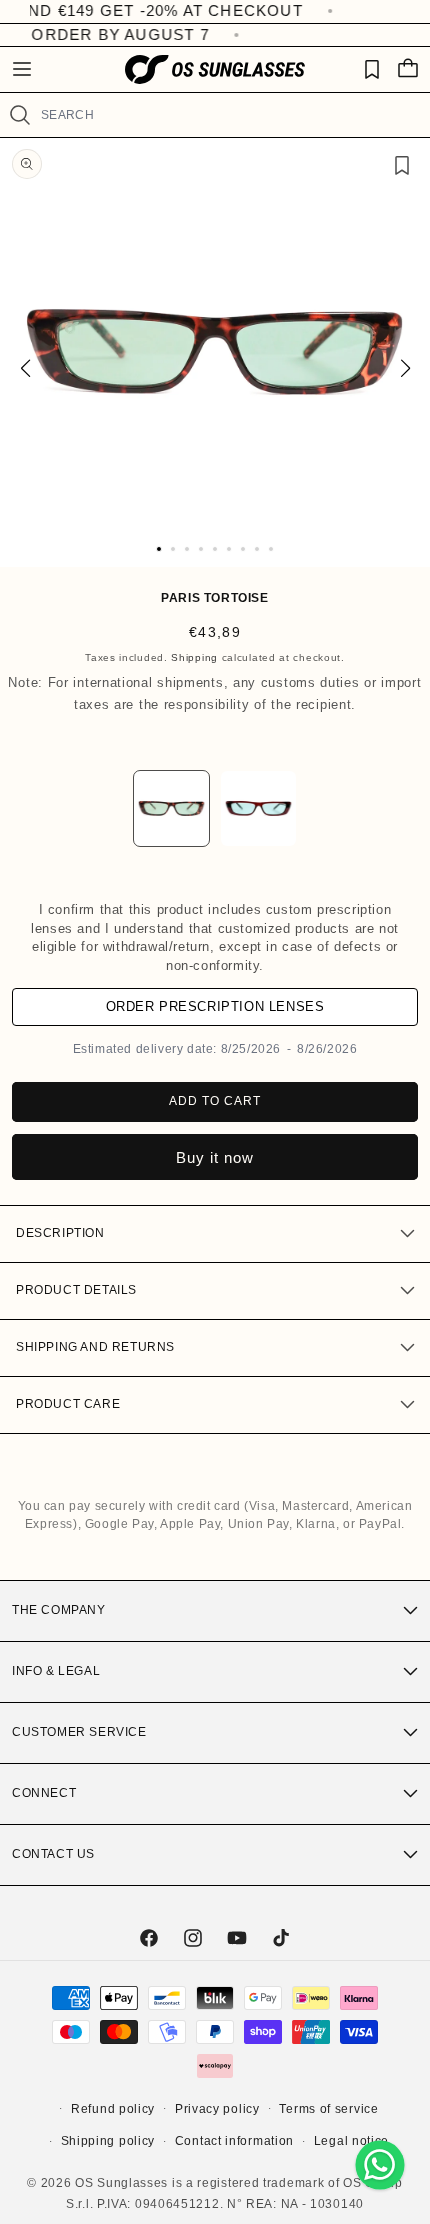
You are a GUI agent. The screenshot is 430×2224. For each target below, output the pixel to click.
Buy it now (215, 1157)
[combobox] (227, 115)
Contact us (53, 1854)
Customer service (79, 1732)
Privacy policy (217, 2109)
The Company (59, 1610)
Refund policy (113, 2109)
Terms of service (328, 2109)
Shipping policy (108, 2141)
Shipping (194, 657)
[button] (22, 69)
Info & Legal (56, 1671)
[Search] (20, 115)
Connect (44, 1793)
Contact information (234, 2141)
